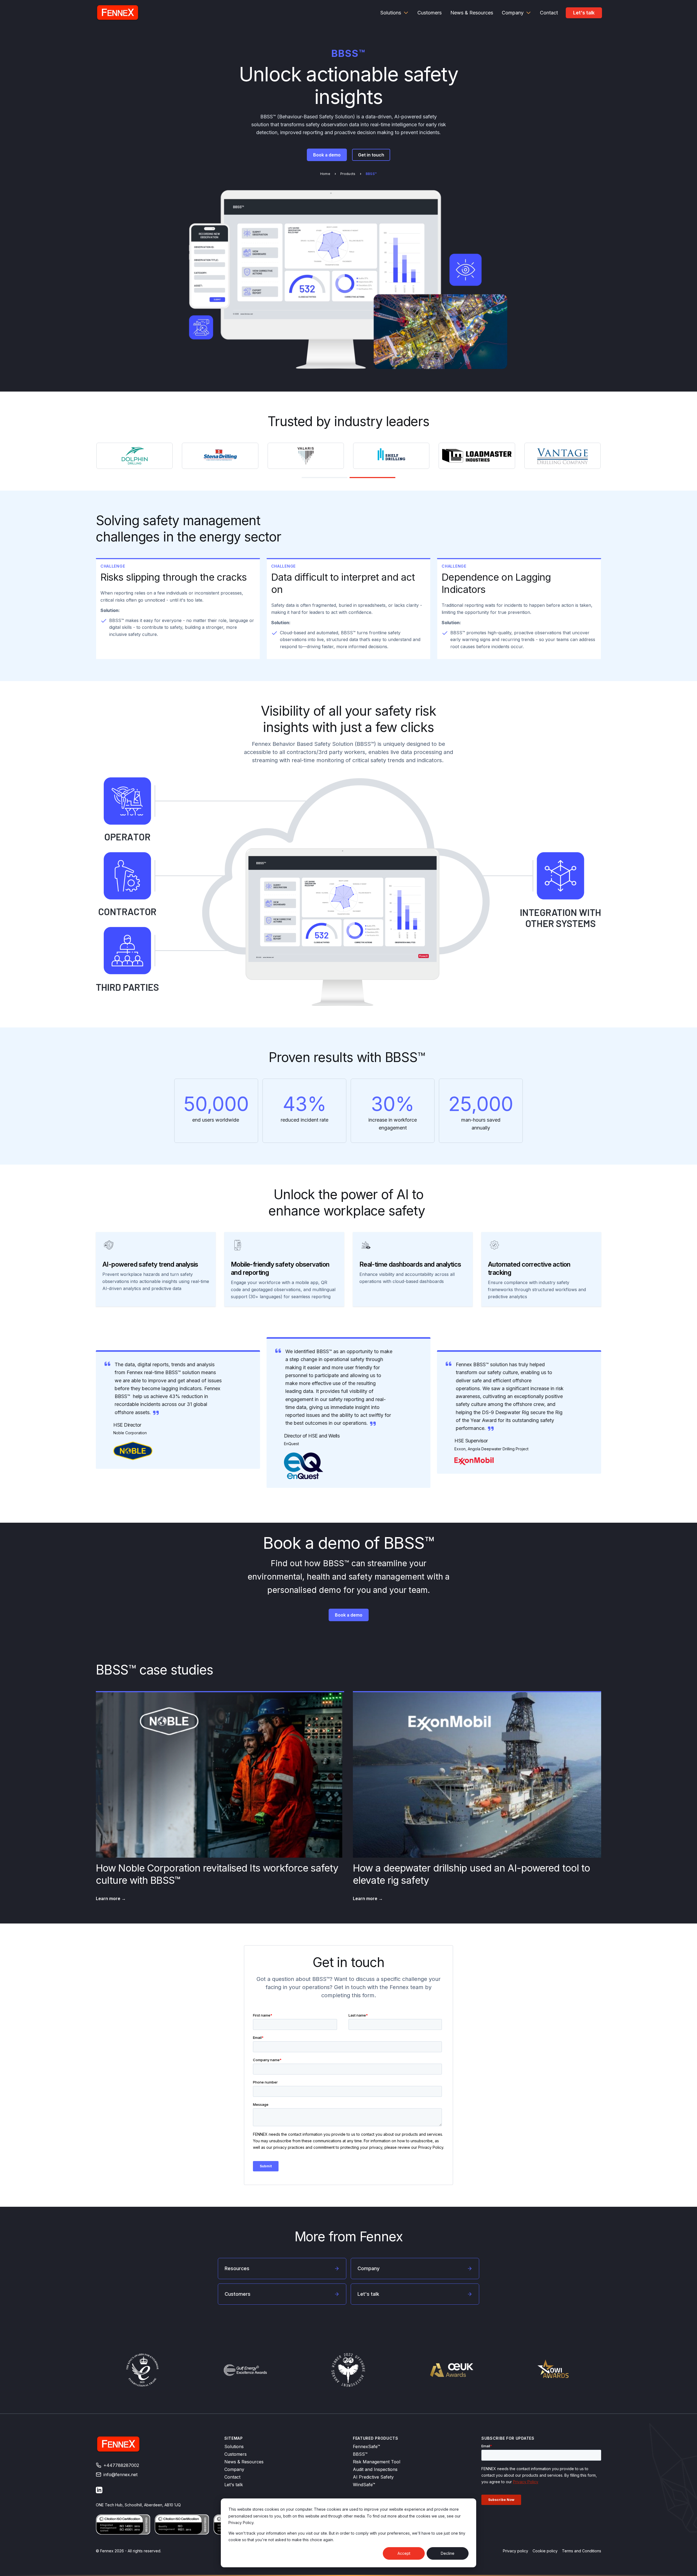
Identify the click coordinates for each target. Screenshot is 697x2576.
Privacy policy (516, 2551)
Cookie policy (545, 2551)
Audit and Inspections (375, 2469)
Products (348, 174)
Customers (236, 2454)
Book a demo (327, 155)
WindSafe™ (364, 2485)
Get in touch (371, 155)
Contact (232, 2477)
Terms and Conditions (582, 2551)
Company (234, 2469)
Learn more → (111, 1898)
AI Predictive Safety (373, 2477)
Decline (448, 2553)
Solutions (234, 2446)
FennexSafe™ (366, 2446)
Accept (404, 2553)
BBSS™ (360, 2454)
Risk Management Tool (377, 2462)
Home (325, 174)
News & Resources (244, 2462)
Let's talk (584, 13)
